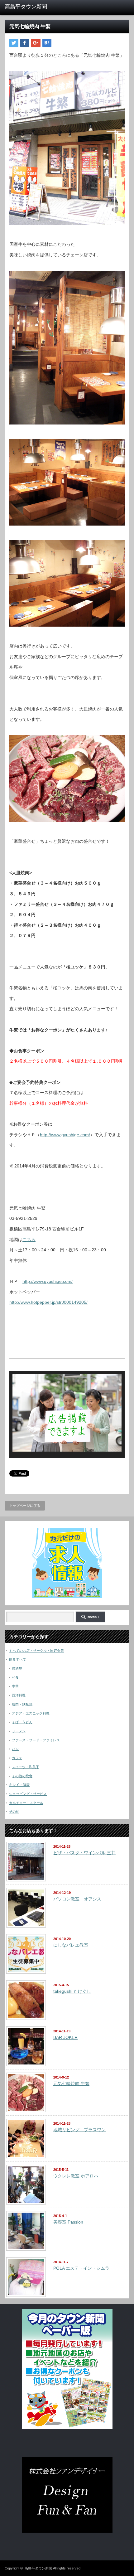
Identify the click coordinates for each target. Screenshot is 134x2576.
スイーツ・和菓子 (26, 1767)
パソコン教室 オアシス (77, 1899)
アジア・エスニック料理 (31, 1713)
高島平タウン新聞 (38, 2568)
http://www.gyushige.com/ (65, 1135)
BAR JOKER (65, 2037)
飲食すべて (18, 1659)
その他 (14, 1812)
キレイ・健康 (19, 1785)
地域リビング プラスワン (79, 2130)
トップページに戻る (25, 1506)
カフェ (17, 1758)
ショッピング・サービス (28, 1794)
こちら (29, 1239)
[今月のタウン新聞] (67, 2428)
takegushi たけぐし (72, 1991)
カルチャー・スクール (26, 1803)
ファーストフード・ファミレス (36, 1740)
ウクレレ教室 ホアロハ (76, 2176)
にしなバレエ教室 (71, 1945)
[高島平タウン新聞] (31, 7)
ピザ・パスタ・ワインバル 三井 (84, 1853)
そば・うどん (22, 1722)
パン (15, 1749)
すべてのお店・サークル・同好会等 (36, 1651)
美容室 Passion (68, 2222)
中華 (15, 1686)
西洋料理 (19, 1695)
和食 (15, 1677)
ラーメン (19, 1731)
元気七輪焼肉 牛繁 (71, 2084)
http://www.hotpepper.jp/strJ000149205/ (48, 1302)
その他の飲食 (22, 1776)
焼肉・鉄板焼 (22, 1704)
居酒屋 (17, 1668)
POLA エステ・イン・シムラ (81, 2268)
